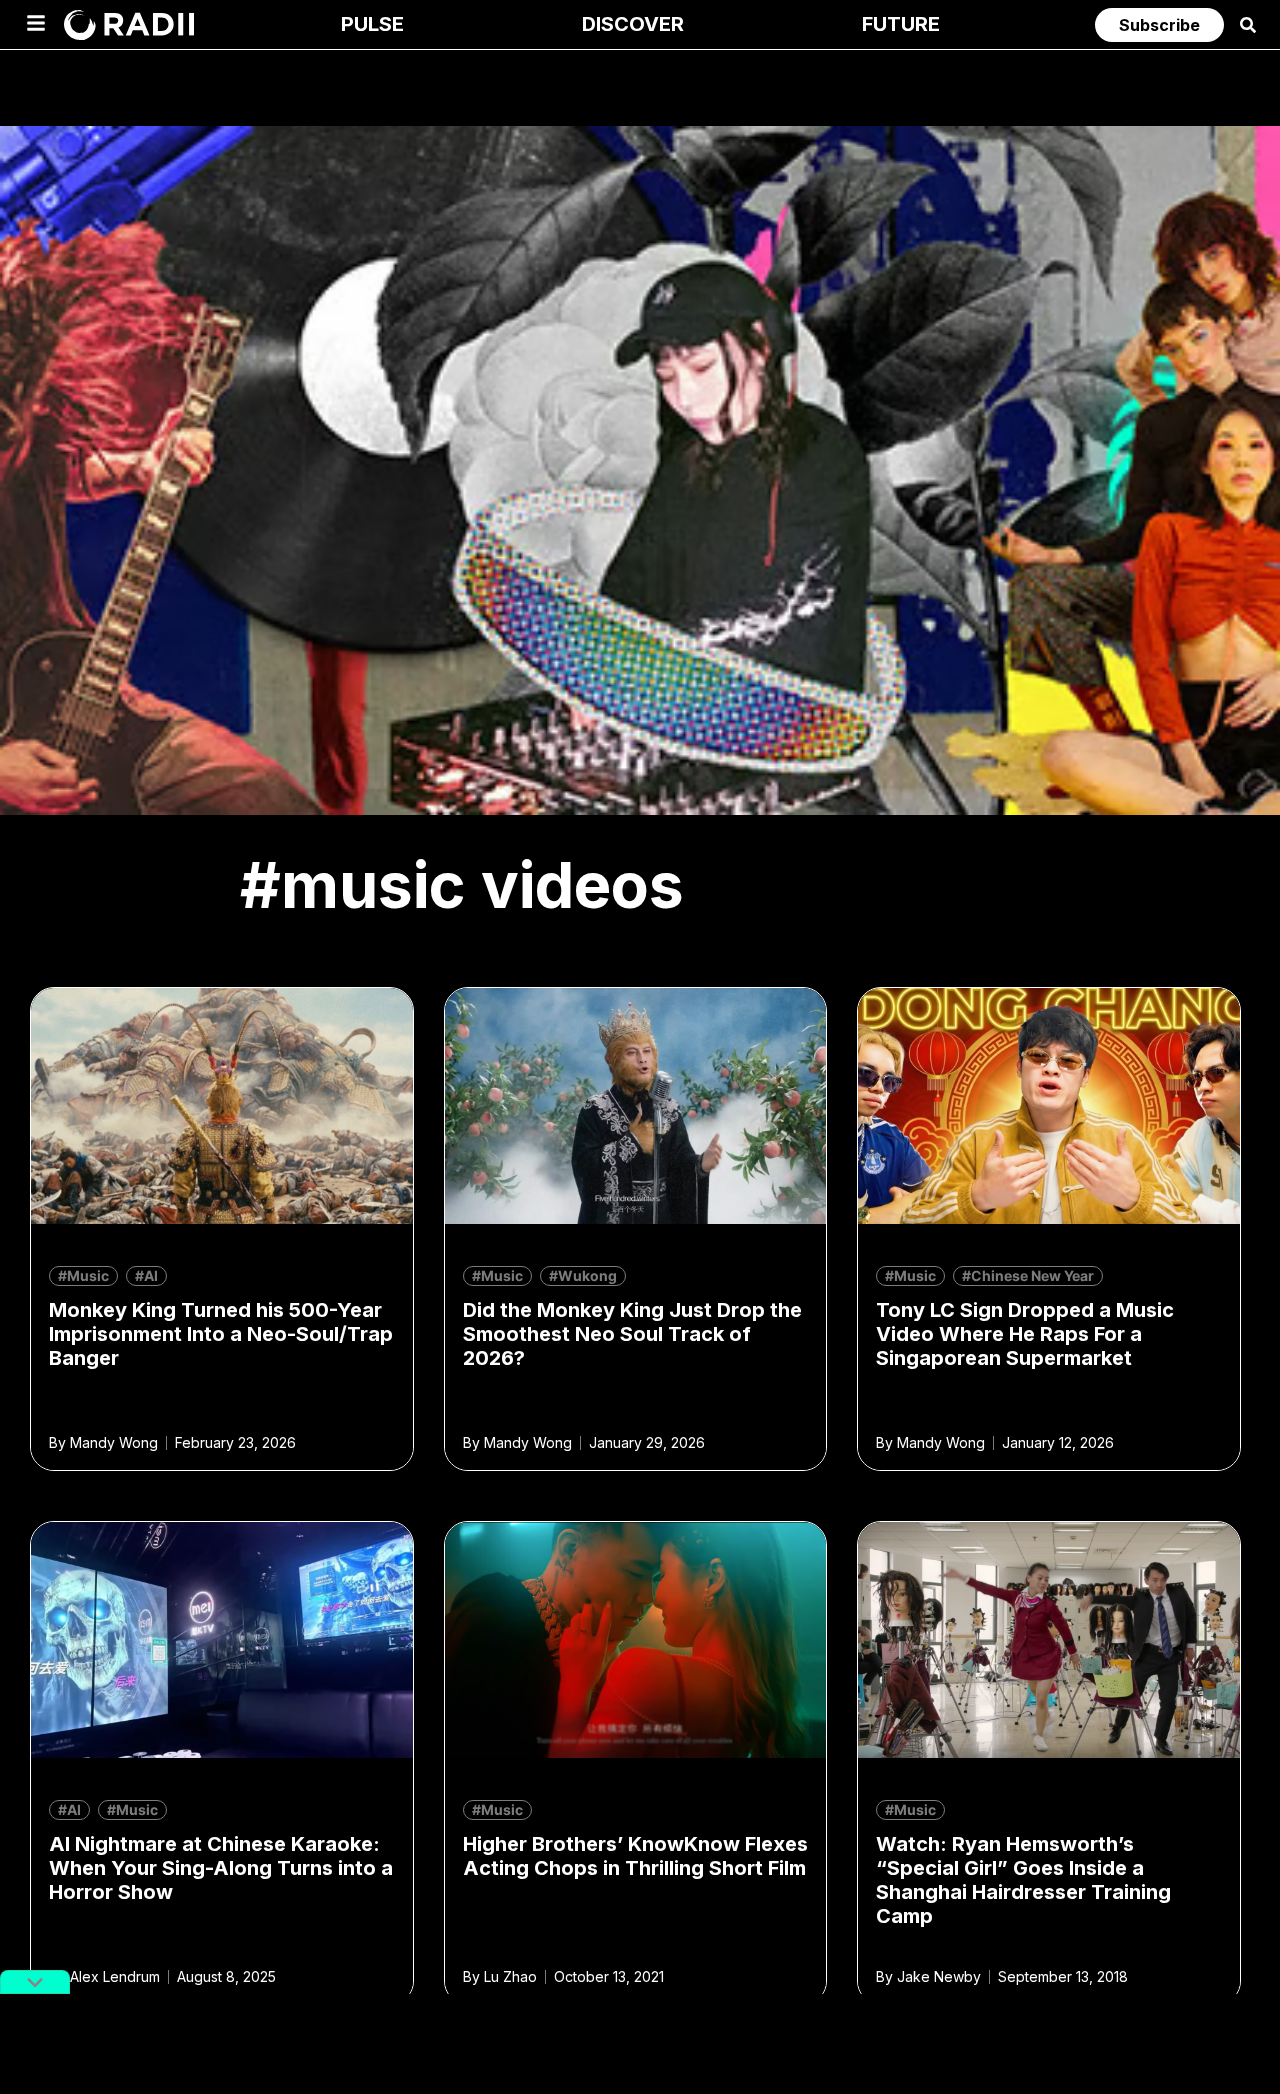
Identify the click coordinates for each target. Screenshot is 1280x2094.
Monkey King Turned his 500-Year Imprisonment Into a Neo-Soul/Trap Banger (221, 1334)
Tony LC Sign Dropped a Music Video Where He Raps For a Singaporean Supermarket (1025, 1334)
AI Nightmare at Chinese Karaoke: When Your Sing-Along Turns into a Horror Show (221, 1868)
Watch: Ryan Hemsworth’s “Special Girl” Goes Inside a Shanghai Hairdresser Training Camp (1023, 1880)
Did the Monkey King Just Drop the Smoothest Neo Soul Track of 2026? (632, 1334)
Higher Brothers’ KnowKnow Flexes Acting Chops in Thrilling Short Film (635, 1856)
